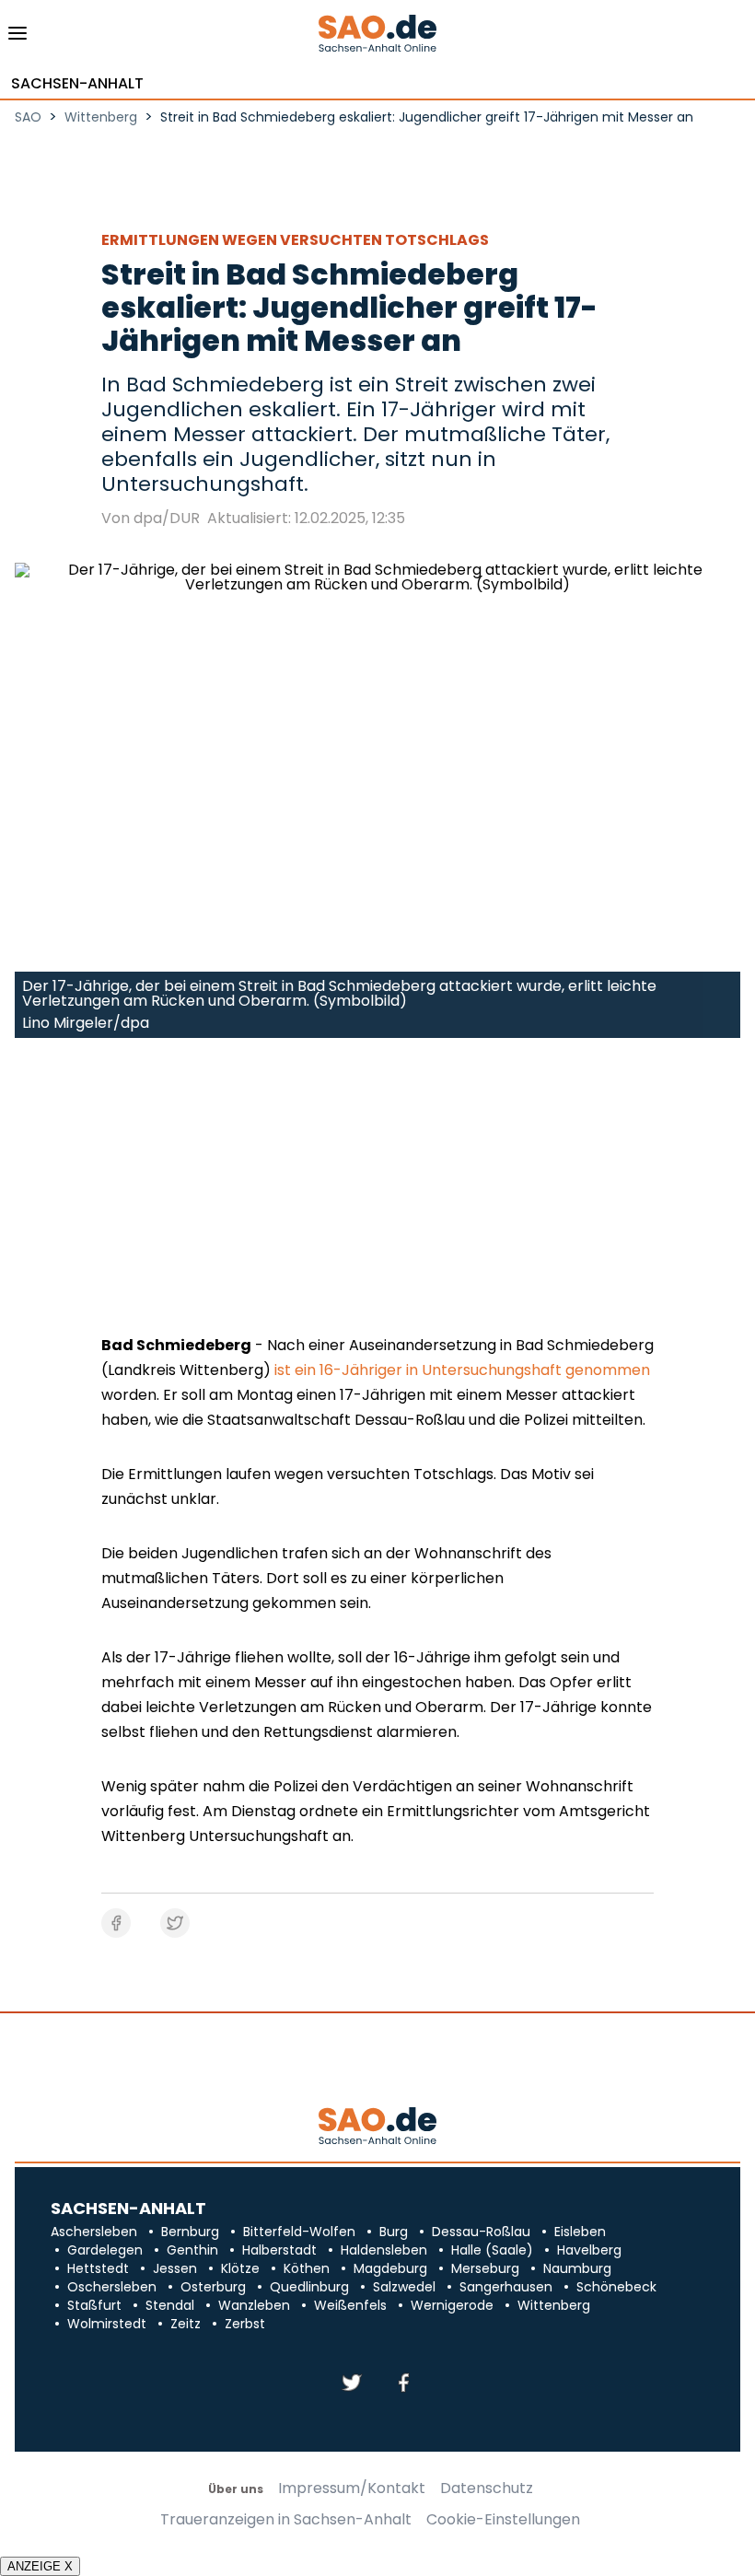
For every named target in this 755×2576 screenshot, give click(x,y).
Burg (394, 2232)
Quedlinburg (309, 2287)
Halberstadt (279, 2250)
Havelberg (589, 2250)
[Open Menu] (18, 38)
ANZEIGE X (40, 2566)
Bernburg (190, 2232)
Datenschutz (487, 2489)
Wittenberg (554, 2305)
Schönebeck (616, 2287)
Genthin (192, 2250)
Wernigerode (452, 2305)
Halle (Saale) (492, 2250)
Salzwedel (404, 2287)
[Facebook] (403, 2384)
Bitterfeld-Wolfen (299, 2232)
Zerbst (245, 2324)
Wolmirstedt (107, 2324)
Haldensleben (384, 2250)
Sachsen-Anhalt (77, 84)
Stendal (170, 2305)
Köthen (307, 2268)
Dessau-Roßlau (481, 2232)
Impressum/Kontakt (352, 2489)
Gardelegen (105, 2250)
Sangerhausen (506, 2287)
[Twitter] (352, 2384)
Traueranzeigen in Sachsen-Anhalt (286, 2520)
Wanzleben (254, 2305)
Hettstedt (98, 2268)
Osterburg (213, 2287)
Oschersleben (112, 2287)
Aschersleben (94, 2232)
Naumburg (577, 2268)
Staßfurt (94, 2305)
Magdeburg (390, 2268)
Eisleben (580, 2232)
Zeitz (186, 2324)
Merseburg (485, 2268)
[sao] (377, 2127)
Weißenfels (350, 2305)
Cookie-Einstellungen (503, 2520)
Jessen (175, 2268)
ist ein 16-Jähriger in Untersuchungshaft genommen (462, 1370)
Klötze (240, 2268)
